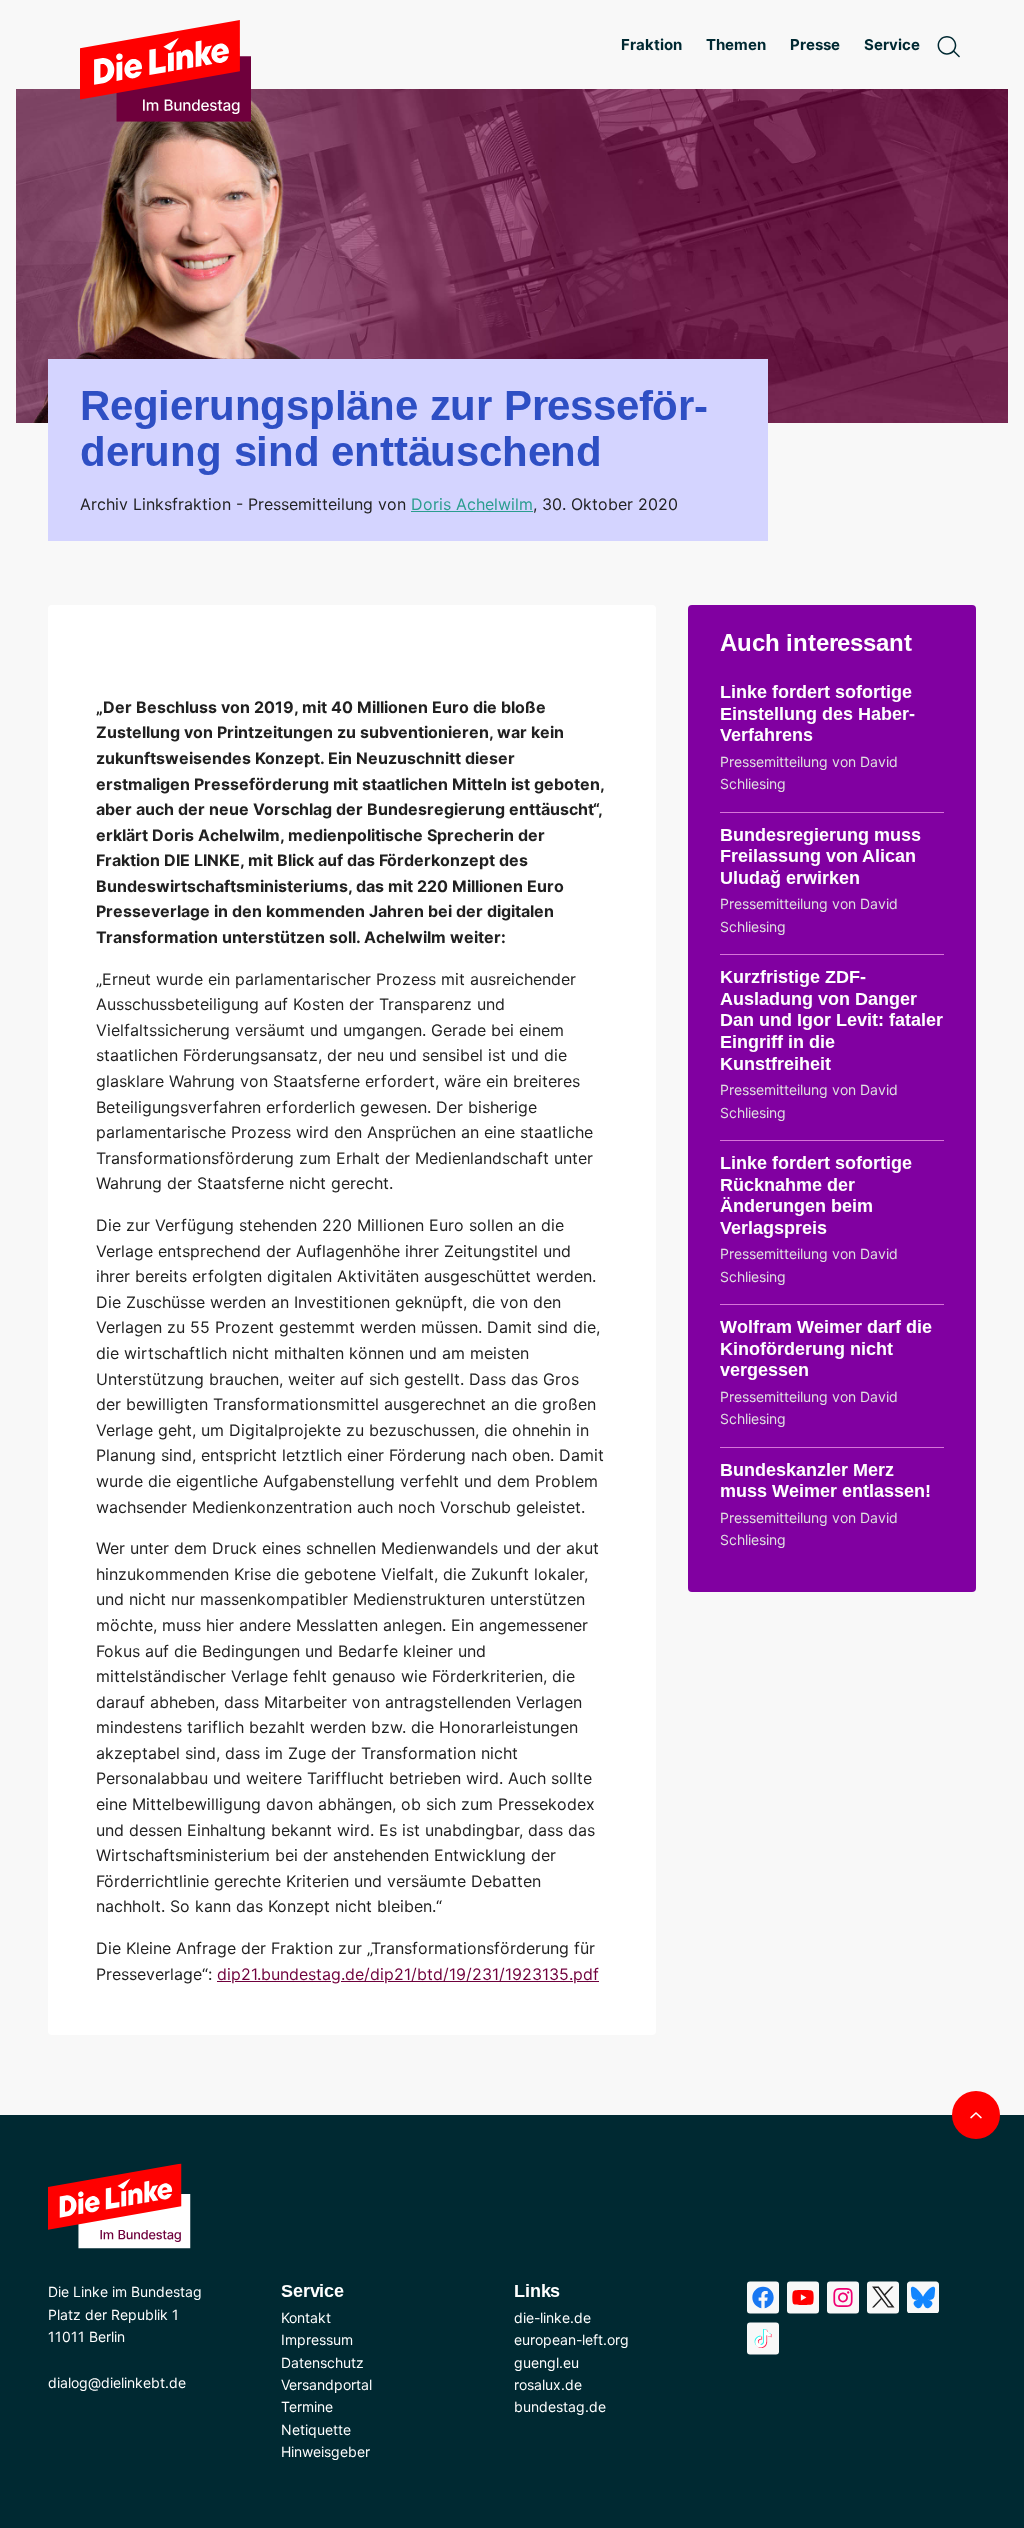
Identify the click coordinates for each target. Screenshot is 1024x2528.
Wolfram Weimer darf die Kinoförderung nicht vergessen (826, 1348)
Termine (307, 2406)
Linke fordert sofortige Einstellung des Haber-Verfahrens (817, 713)
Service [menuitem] (892, 44)
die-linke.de (552, 2317)
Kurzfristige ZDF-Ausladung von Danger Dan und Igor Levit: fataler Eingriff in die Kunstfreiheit (831, 1020)
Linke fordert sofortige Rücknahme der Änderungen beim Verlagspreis (816, 1195)
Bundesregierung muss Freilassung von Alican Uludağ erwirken (820, 856)
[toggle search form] (948, 45)
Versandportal (326, 2384)
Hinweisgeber (325, 2451)
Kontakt (306, 2317)
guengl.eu (546, 2362)
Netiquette (316, 2429)
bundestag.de (560, 2406)
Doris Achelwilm (472, 504)
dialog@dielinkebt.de (117, 2382)
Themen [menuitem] (736, 44)
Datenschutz (322, 2362)
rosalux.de (548, 2384)
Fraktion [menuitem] (651, 44)
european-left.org (571, 2339)
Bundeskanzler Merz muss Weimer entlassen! (825, 1481)
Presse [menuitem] (815, 44)
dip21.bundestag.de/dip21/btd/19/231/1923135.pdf (408, 1974)
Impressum (317, 2339)
